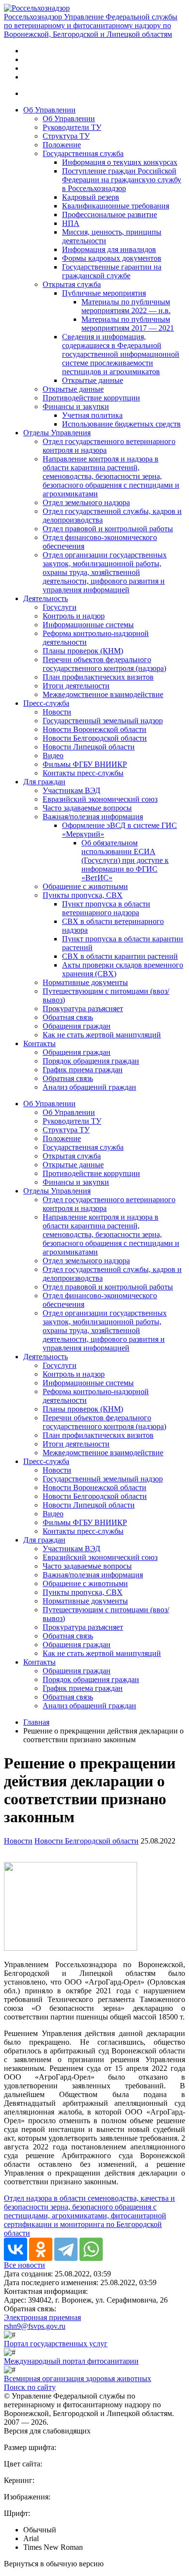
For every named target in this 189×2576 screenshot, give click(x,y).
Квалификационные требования (116, 206)
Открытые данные (93, 380)
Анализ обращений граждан (89, 1087)
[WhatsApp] (91, 2249)
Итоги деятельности (76, 686)
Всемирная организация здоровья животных (78, 2378)
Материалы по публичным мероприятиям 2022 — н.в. (126, 306)
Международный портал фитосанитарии (71, 2361)
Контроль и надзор (74, 616)
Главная (36, 1722)
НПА (71, 223)
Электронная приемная (42, 2317)
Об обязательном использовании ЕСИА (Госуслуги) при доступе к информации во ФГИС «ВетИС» (125, 860)
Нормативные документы (85, 982)
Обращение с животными (85, 886)
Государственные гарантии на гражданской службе (112, 271)
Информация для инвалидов (109, 249)
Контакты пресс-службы (83, 773)
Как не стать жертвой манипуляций (102, 1035)
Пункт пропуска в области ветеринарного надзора (106, 908)
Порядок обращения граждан (91, 1061)
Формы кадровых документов (112, 258)
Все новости (24, 2265)
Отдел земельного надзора (86, 502)
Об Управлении (49, 110)
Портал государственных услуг (56, 2344)
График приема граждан (83, 1070)
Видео (53, 755)
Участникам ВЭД (71, 790)
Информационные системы (88, 625)
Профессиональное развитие (110, 215)
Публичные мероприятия (104, 293)
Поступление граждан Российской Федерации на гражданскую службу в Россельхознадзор (122, 180)
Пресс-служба (46, 703)
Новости (57, 712)
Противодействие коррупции (91, 398)
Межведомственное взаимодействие (103, 694)
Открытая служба (72, 284)
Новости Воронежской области (94, 729)
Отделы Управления (57, 433)
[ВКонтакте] (16, 2249)
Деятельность (46, 598)
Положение (62, 145)
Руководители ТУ (72, 127)
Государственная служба (83, 153)
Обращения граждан (77, 1026)
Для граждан (44, 782)
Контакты (39, 1043)
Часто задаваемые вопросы (87, 808)
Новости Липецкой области (89, 747)
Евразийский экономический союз (100, 799)
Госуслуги (60, 607)
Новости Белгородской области (95, 738)
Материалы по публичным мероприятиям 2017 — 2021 (128, 324)
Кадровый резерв (91, 197)
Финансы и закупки (76, 406)
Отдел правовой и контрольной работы (108, 529)
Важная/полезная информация (93, 817)
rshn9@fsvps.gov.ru (35, 2326)
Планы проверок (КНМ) (83, 651)
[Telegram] (66, 2249)
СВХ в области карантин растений (120, 956)
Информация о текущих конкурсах (120, 162)
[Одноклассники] (41, 2249)
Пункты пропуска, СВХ (83, 895)
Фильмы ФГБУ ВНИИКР (85, 764)
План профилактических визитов (98, 677)
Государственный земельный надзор (103, 721)
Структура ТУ (66, 136)
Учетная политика (92, 415)
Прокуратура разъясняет (83, 1009)
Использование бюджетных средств (121, 424)
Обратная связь (68, 1017)
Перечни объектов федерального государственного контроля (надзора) (104, 664)
